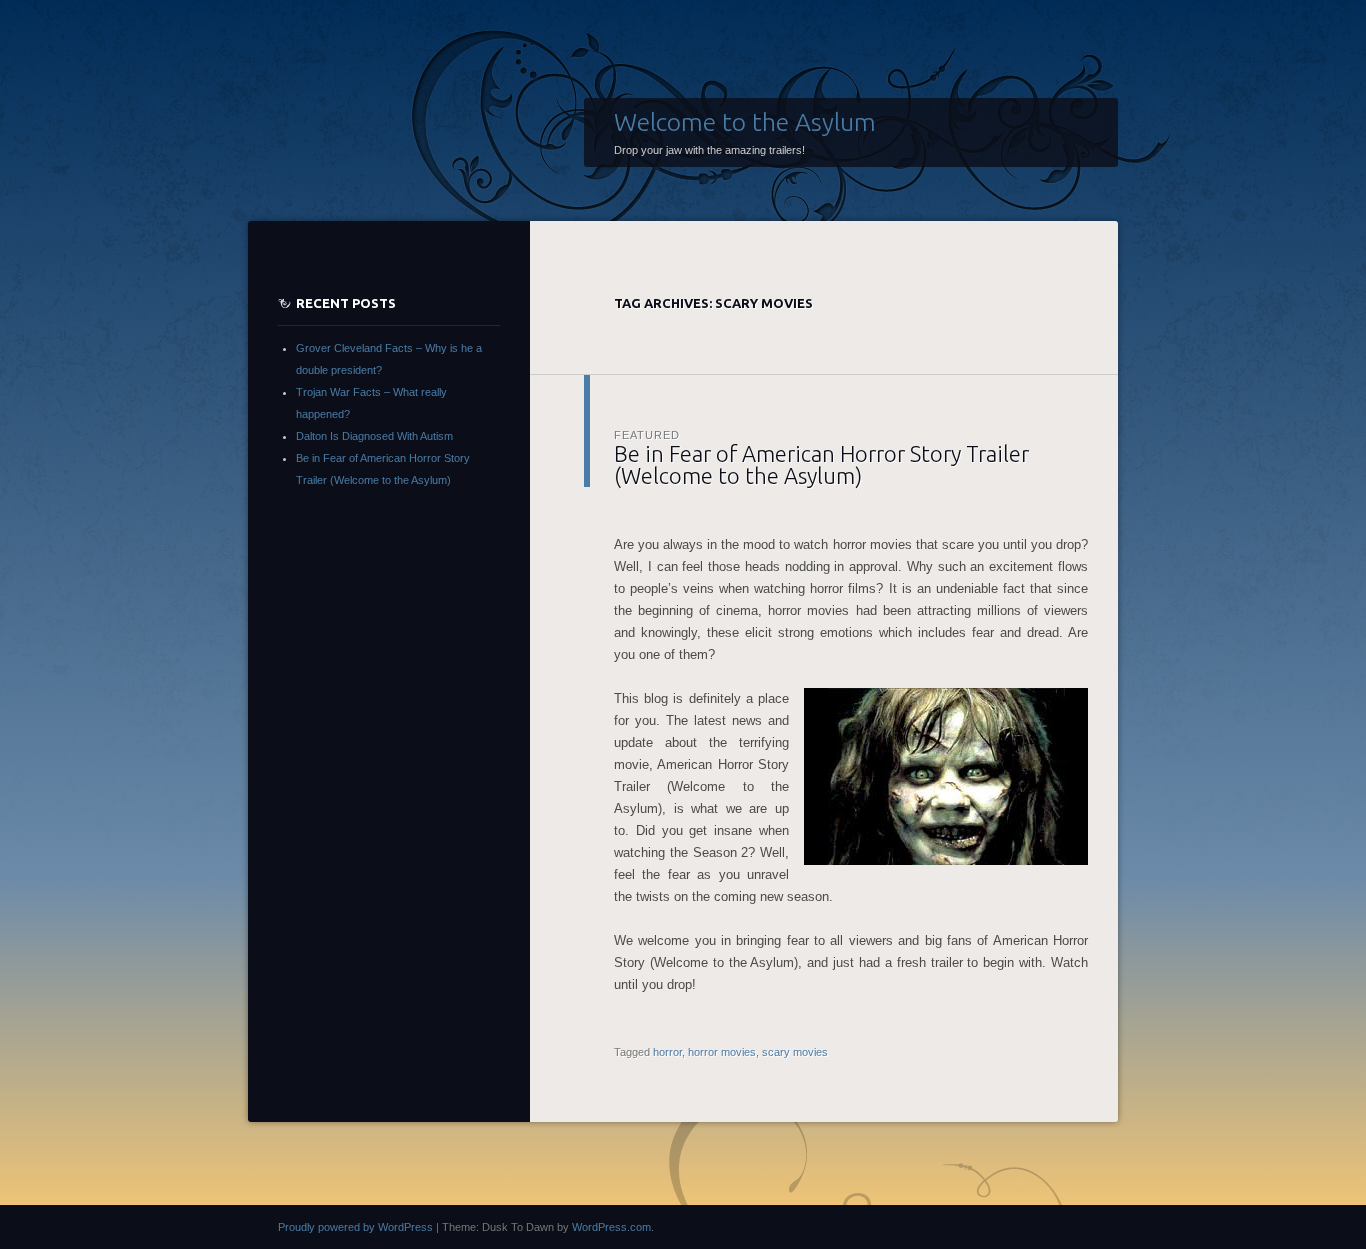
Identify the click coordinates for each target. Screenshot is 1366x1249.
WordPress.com (611, 1227)
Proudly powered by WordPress (355, 1227)
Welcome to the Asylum (745, 122)
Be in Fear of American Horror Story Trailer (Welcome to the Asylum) (821, 464)
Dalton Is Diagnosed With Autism (374, 436)
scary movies (795, 1052)
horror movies (722, 1052)
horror (667, 1052)
